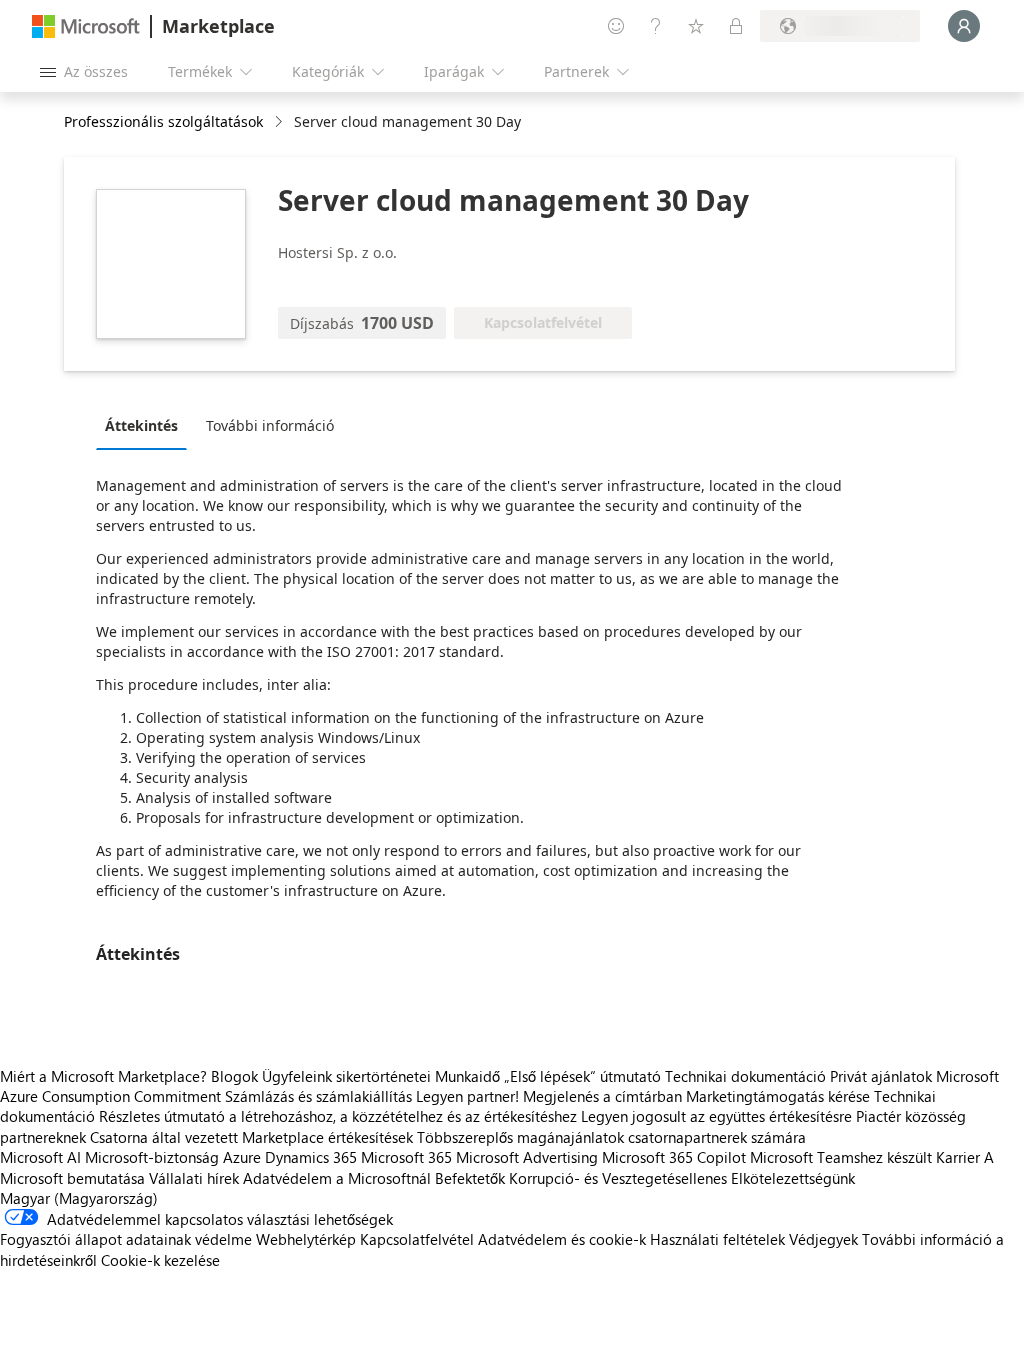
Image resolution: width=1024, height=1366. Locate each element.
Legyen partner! (467, 1096)
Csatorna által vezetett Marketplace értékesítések (251, 1137)
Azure (242, 1157)
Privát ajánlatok (881, 1076)
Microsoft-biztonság (152, 1157)
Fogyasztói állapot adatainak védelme (126, 1239)
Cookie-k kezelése (160, 1260)
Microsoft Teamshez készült (841, 1157)
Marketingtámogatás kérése (778, 1096)
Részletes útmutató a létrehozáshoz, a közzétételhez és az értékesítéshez (338, 1116)
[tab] (146, 425)
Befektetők (470, 1178)
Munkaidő (467, 1076)
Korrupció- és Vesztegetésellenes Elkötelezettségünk (682, 1178)
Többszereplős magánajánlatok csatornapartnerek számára (611, 1137)
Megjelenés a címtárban (602, 1096)
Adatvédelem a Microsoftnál (337, 1178)
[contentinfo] (280, 122)
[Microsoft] (86, 26)
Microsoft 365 (406, 1157)
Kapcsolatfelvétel (417, 1239)
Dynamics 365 (311, 1157)
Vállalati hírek (194, 1178)
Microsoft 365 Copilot (674, 1157)
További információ (270, 425)
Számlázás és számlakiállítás (318, 1096)
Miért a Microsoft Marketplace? (103, 1076)
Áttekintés (141, 425)
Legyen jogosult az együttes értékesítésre (716, 1116)
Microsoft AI (40, 1157)
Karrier (958, 1157)
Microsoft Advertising (527, 1157)
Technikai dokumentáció (745, 1076)
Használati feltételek (717, 1239)
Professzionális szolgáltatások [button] (163, 121)
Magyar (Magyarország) (79, 1198)
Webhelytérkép (306, 1239)
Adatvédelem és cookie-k (562, 1239)
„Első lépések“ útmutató (582, 1076)
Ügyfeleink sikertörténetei (346, 1076)
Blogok (234, 1076)
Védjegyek (823, 1239)
